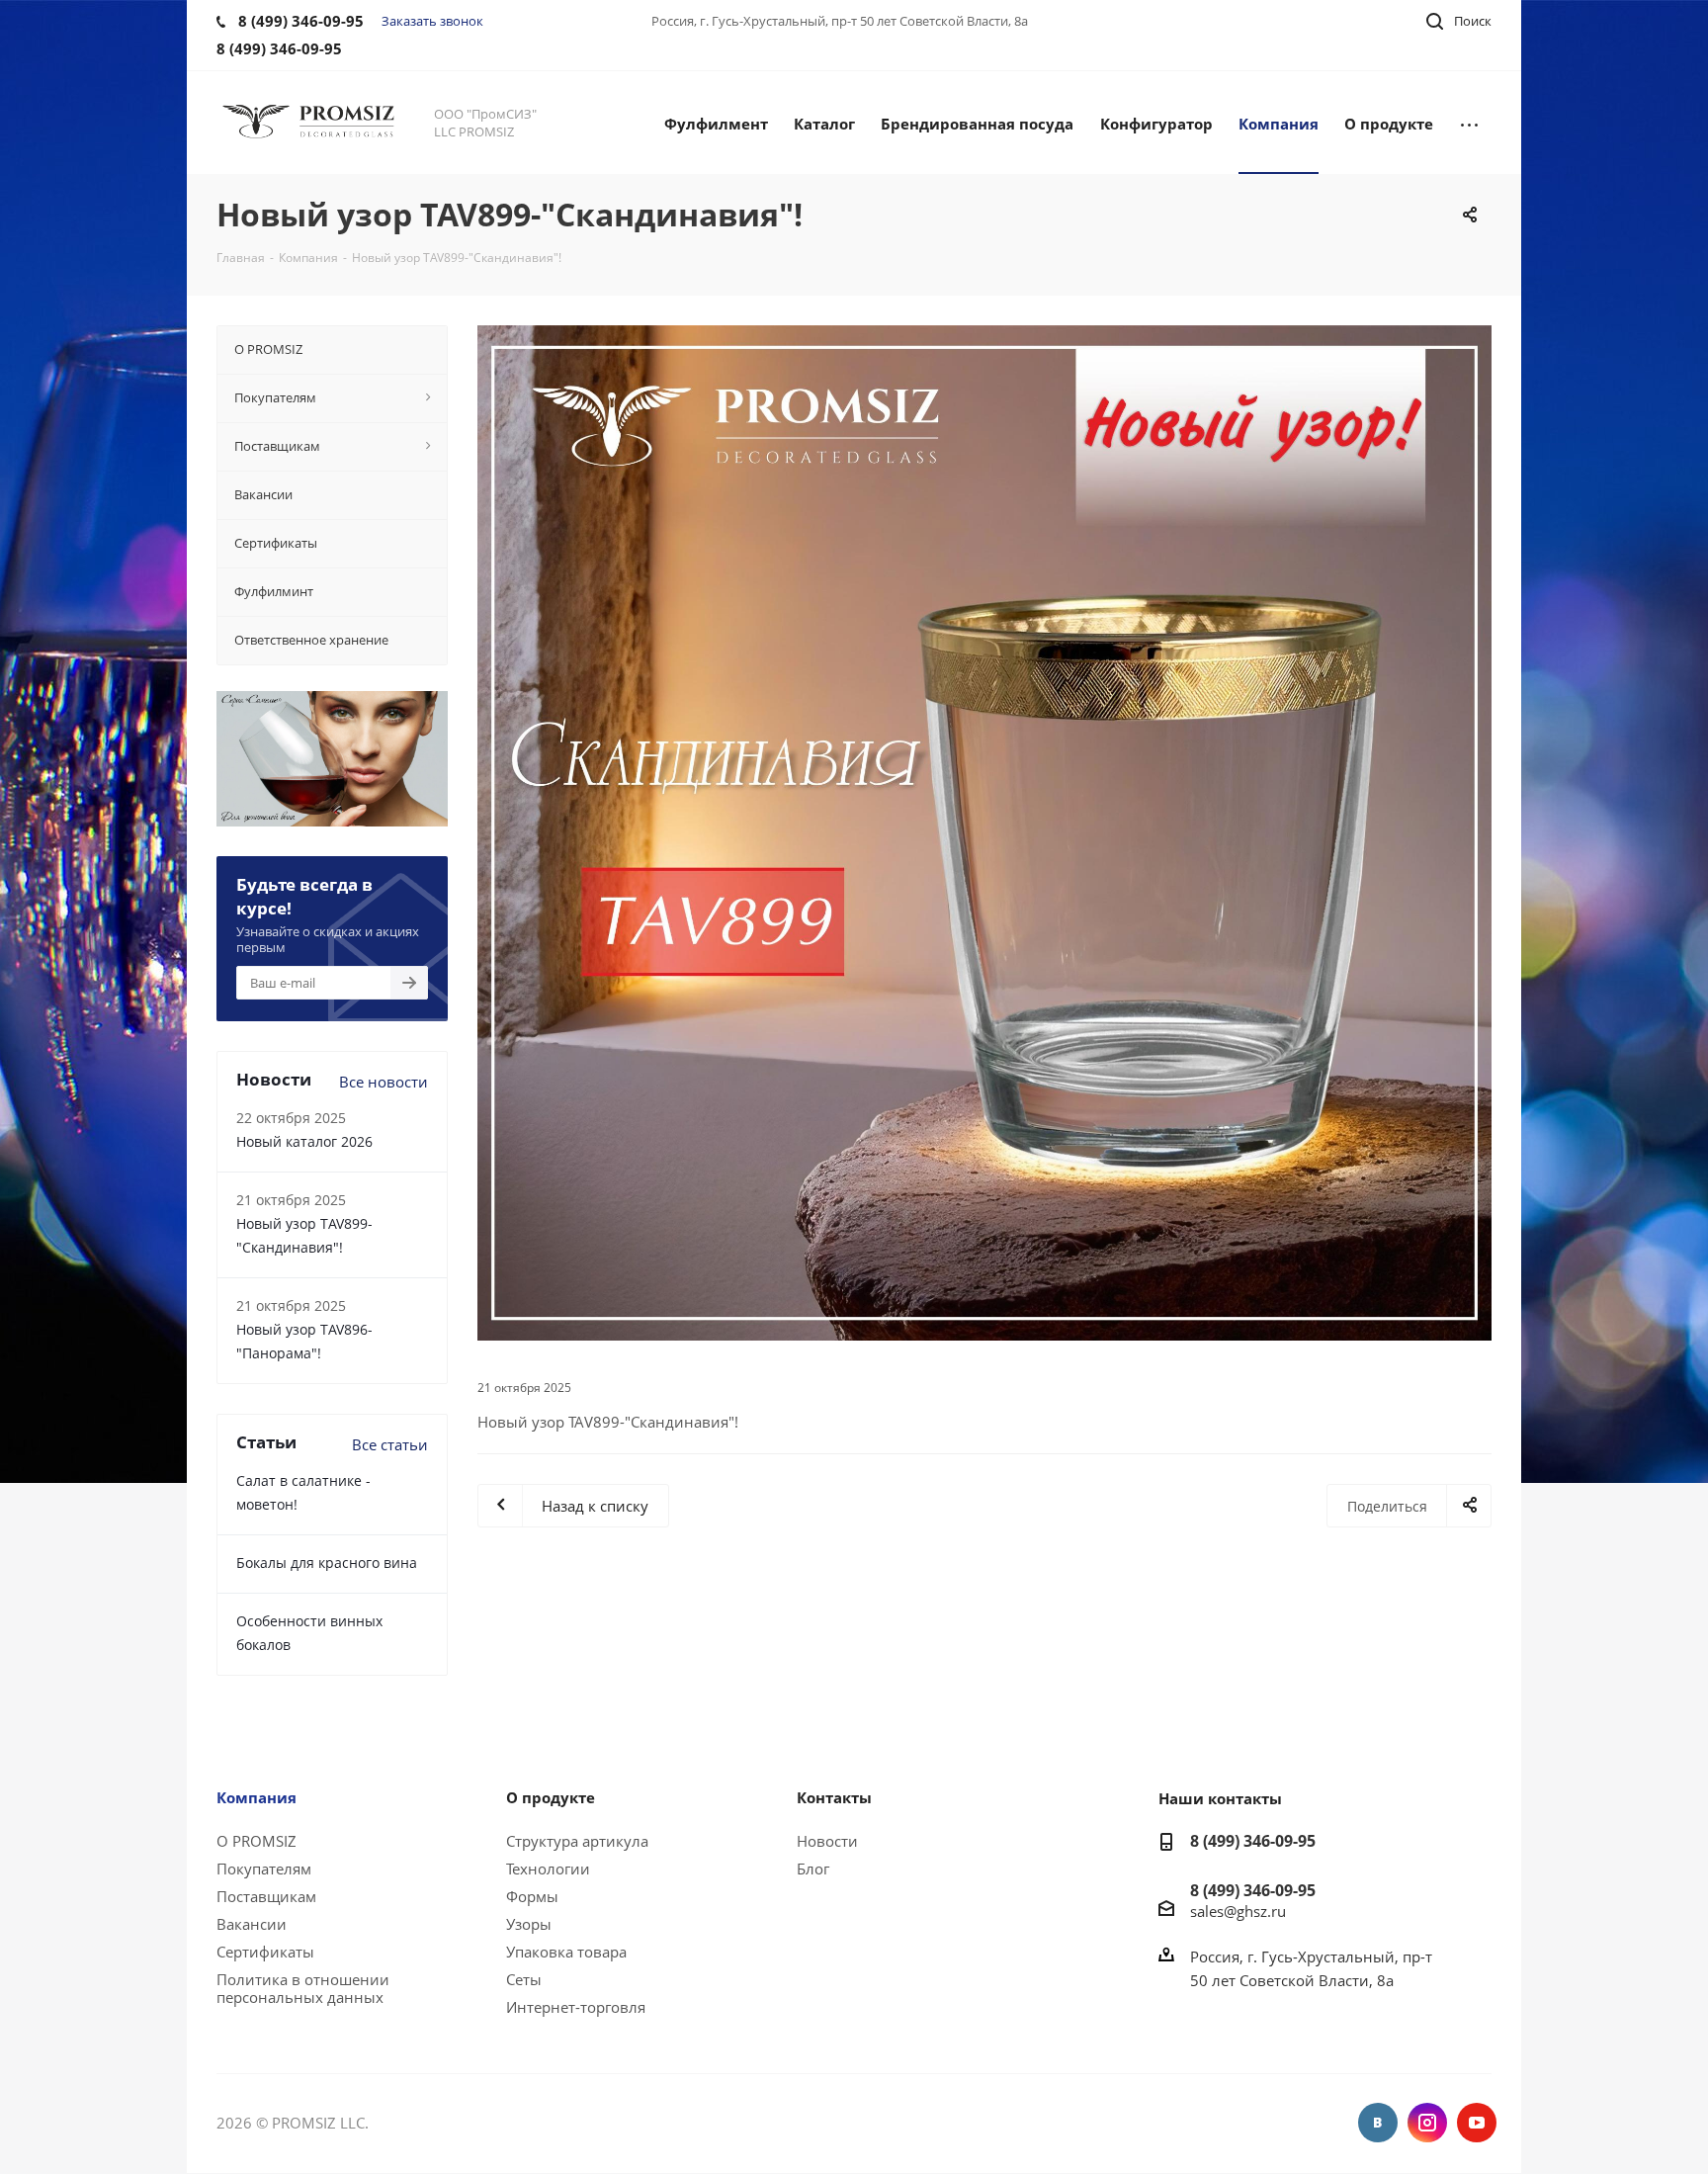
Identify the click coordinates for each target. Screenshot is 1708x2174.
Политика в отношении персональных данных (303, 1988)
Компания (256, 1797)
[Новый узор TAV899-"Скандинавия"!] (984, 833)
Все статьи (390, 1444)
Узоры (529, 1924)
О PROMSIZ (256, 1841)
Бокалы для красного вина (327, 1563)
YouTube (1477, 2123)
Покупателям (264, 1869)
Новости (827, 1841)
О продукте (551, 1797)
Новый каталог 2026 (304, 1141)
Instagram (1427, 2123)
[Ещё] (1469, 123)
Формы (532, 1896)
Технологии (548, 1869)
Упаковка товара (566, 1952)
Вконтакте (1378, 2123)
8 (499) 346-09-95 (1253, 1841)
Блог (813, 1869)
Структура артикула (577, 1841)
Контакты (834, 1797)
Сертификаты (265, 1952)
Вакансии (252, 1924)
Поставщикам (266, 1896)
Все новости (384, 1082)
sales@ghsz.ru (1238, 1911)
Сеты (524, 1979)
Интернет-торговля (576, 2007)
